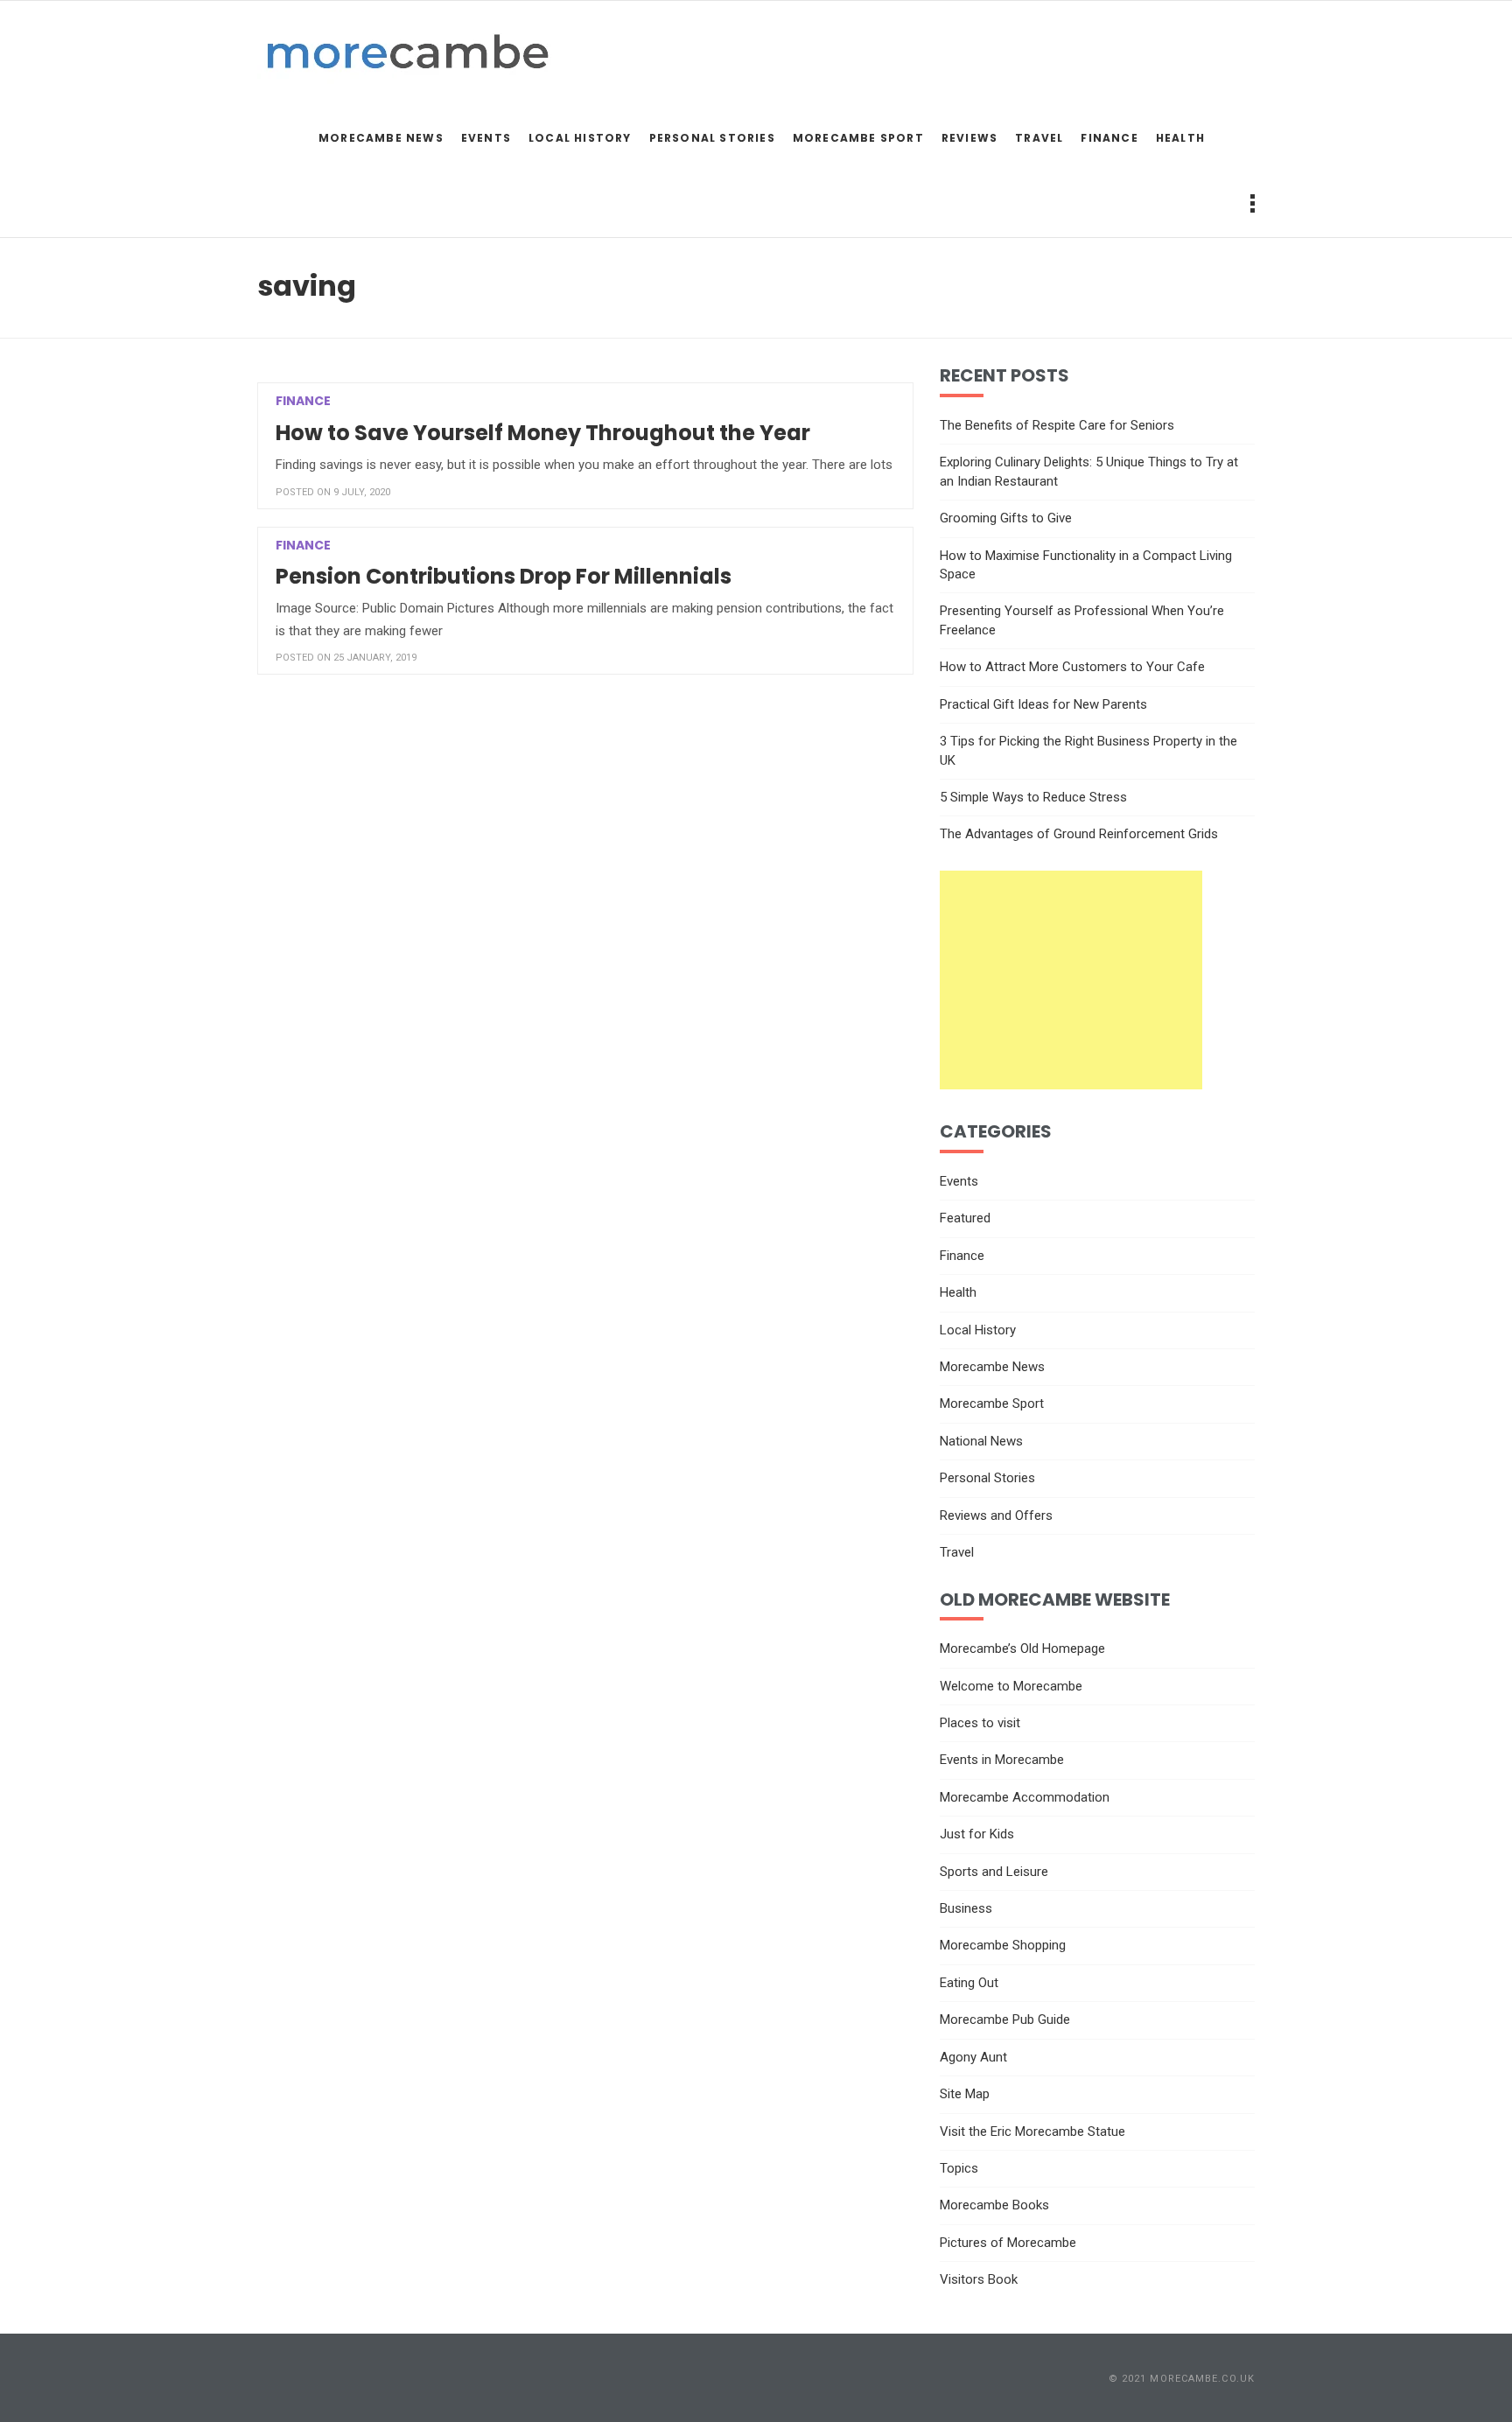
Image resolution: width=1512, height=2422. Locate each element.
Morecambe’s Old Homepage (1022, 1648)
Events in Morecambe (1002, 1760)
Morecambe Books (994, 2205)
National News (981, 1441)
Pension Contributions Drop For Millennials (504, 576)
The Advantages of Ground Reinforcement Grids (1079, 834)
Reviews (969, 138)
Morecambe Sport (858, 138)
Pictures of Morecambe (1008, 2243)
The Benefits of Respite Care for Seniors (1057, 425)
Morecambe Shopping (1003, 1945)
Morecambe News (381, 138)
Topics (959, 2168)
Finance (1109, 138)
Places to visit (980, 1723)
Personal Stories (712, 138)
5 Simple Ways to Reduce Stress (1033, 797)
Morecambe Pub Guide (1005, 2019)
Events (486, 138)
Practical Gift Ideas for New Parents (1043, 704)
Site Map (965, 2094)
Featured (965, 1218)
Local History (580, 138)
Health (1180, 138)
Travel (1039, 138)
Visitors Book (979, 2279)
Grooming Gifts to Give (1006, 518)
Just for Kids (977, 1834)
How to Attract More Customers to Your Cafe (1072, 667)
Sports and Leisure (994, 1872)
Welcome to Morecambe (1011, 1686)
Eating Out (969, 1983)
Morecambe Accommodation (1025, 1797)
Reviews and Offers (996, 1515)
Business (966, 1908)
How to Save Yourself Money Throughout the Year (543, 433)
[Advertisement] (1071, 980)
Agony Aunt (973, 2057)
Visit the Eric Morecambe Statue (1032, 2131)
